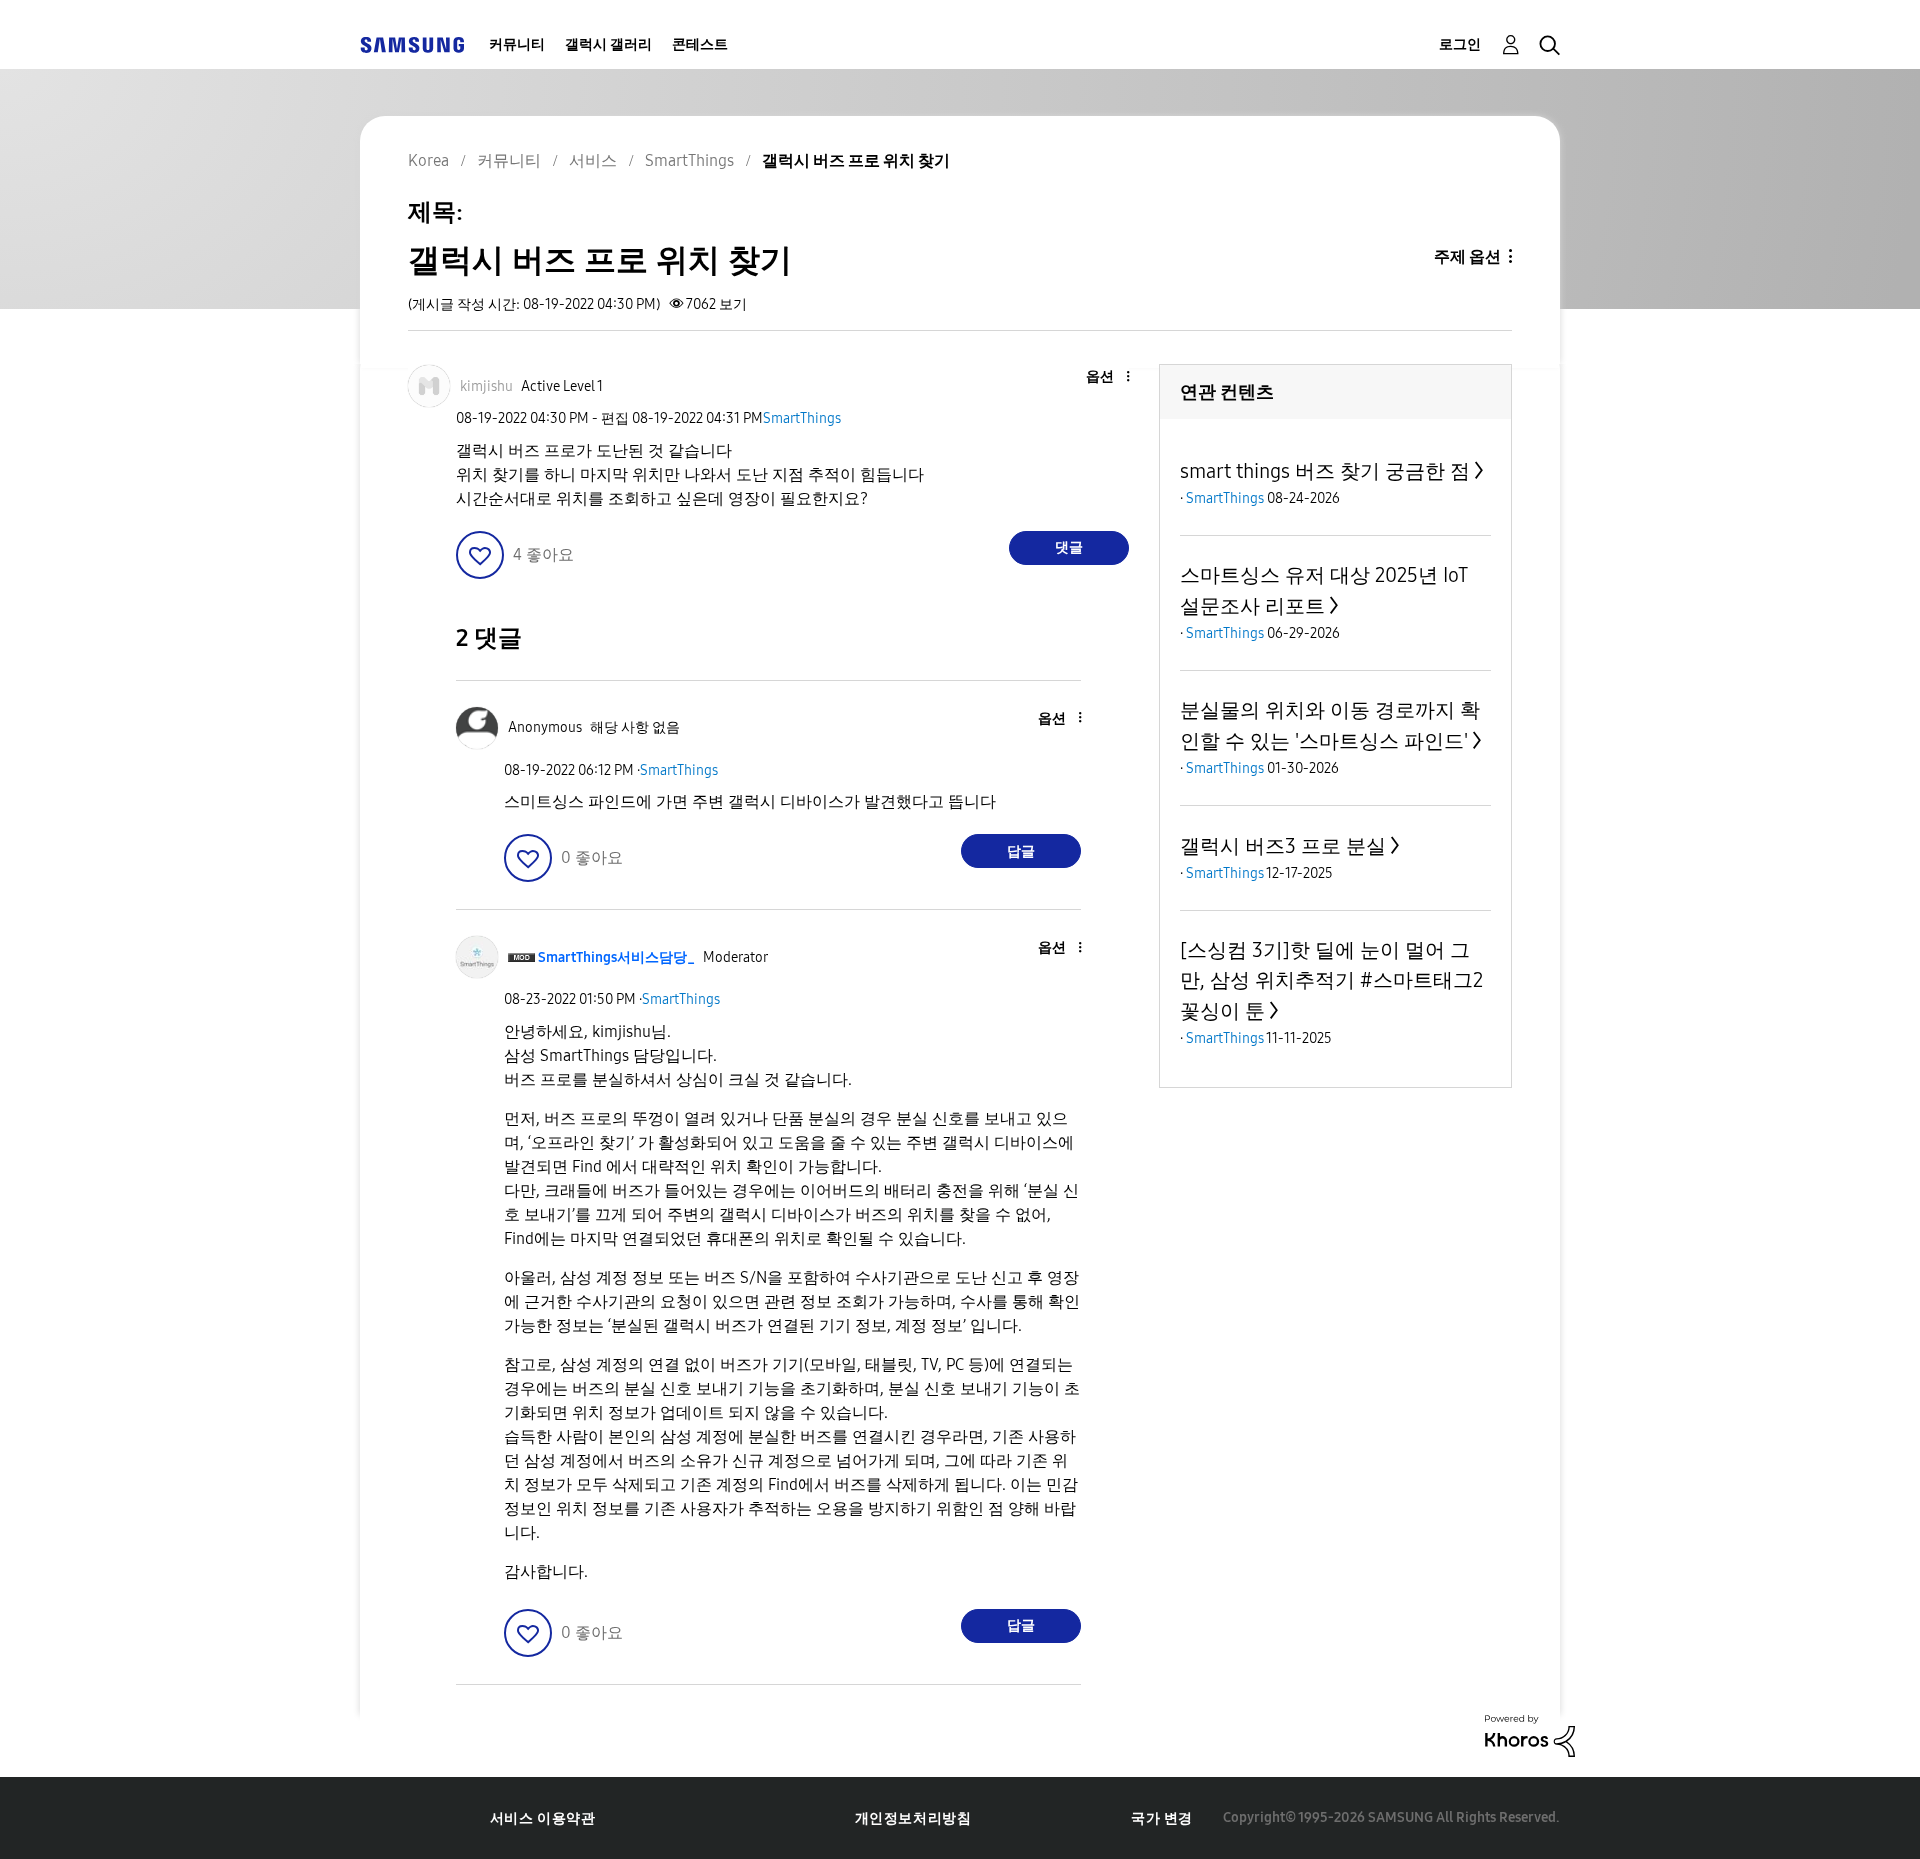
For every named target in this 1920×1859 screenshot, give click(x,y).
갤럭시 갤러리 (608, 44)
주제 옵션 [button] (1467, 256)
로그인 (1460, 44)
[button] (1095, 377)
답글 (1021, 851)
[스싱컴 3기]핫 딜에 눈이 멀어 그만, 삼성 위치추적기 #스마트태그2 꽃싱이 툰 (1331, 980)
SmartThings (802, 418)
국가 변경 (1162, 1818)
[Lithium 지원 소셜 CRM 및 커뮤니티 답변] (1530, 1734)
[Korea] (412, 44)
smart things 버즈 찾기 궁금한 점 (1325, 471)
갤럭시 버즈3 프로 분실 (1283, 846)
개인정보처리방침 (913, 1818)
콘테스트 (700, 44)
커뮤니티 (517, 44)
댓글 (1069, 547)
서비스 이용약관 (543, 1818)
